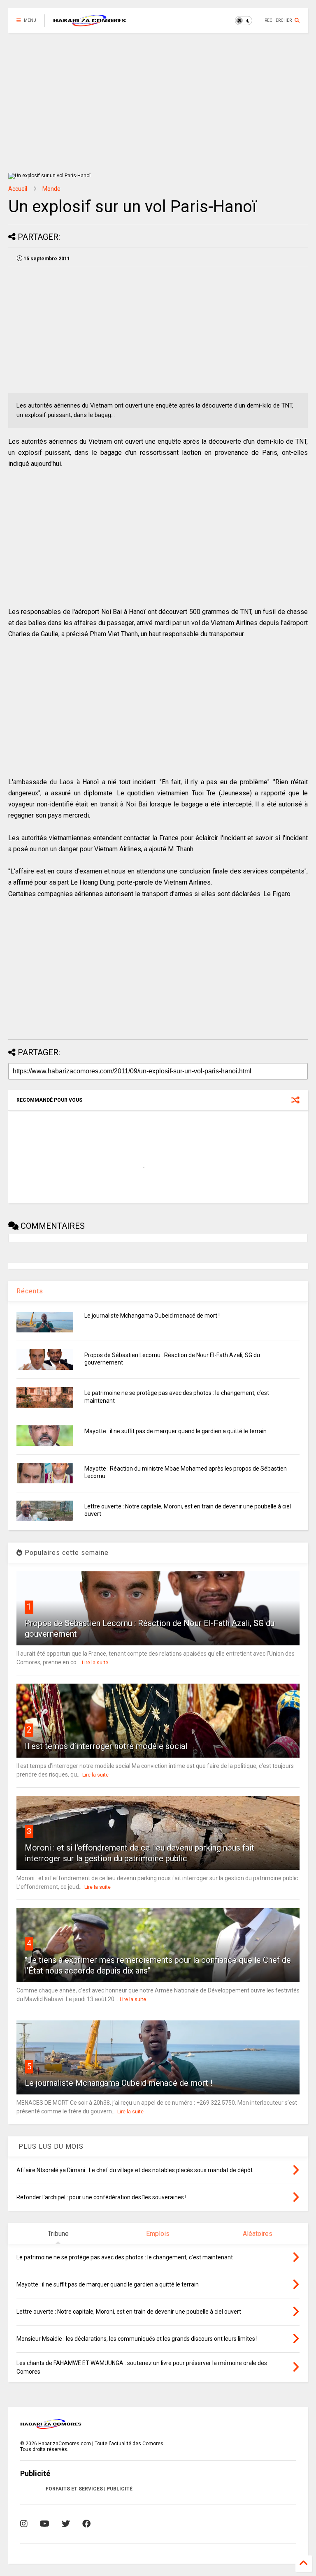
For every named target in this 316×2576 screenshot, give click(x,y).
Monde (51, 189)
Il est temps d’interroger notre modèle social (106, 1746)
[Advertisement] (158, 103)
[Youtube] (45, 2524)
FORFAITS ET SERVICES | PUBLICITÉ (89, 2489)
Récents (30, 1291)
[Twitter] (66, 2524)
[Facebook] (86, 2524)
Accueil (18, 189)
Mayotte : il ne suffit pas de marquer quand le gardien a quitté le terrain (175, 1431)
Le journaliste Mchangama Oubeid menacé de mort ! (152, 1316)
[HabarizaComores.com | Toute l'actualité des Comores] (90, 23)
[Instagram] (24, 2524)
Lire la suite (95, 1663)
